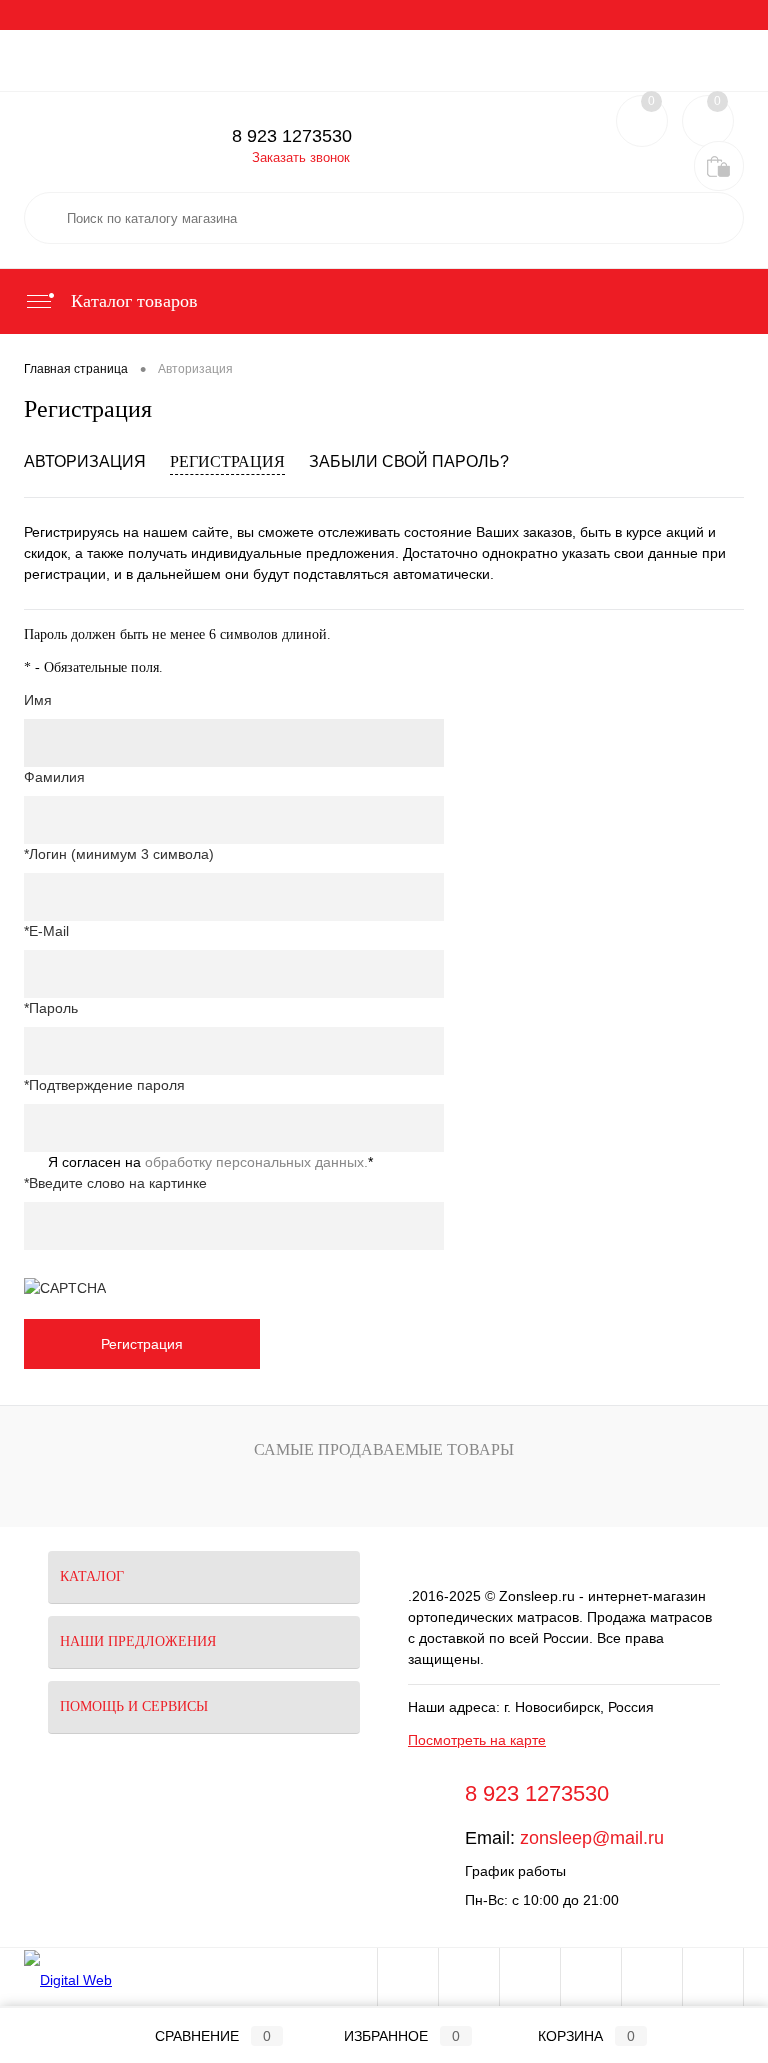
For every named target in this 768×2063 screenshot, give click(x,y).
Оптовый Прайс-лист (630, 15)
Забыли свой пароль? (409, 461)
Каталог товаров (132, 301)
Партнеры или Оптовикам (472, 15)
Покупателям (336, 15)
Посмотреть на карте (477, 1740)
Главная (47, 15)
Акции (112, 15)
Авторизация (85, 461)
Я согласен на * (210, 1162)
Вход (617, 76)
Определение (537, 76)
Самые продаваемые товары (384, 1449)
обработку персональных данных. (256, 1162)
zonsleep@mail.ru (592, 1838)
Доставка (248, 15)
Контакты (63, 45)
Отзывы (175, 15)
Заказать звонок (301, 157)
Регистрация (694, 76)
